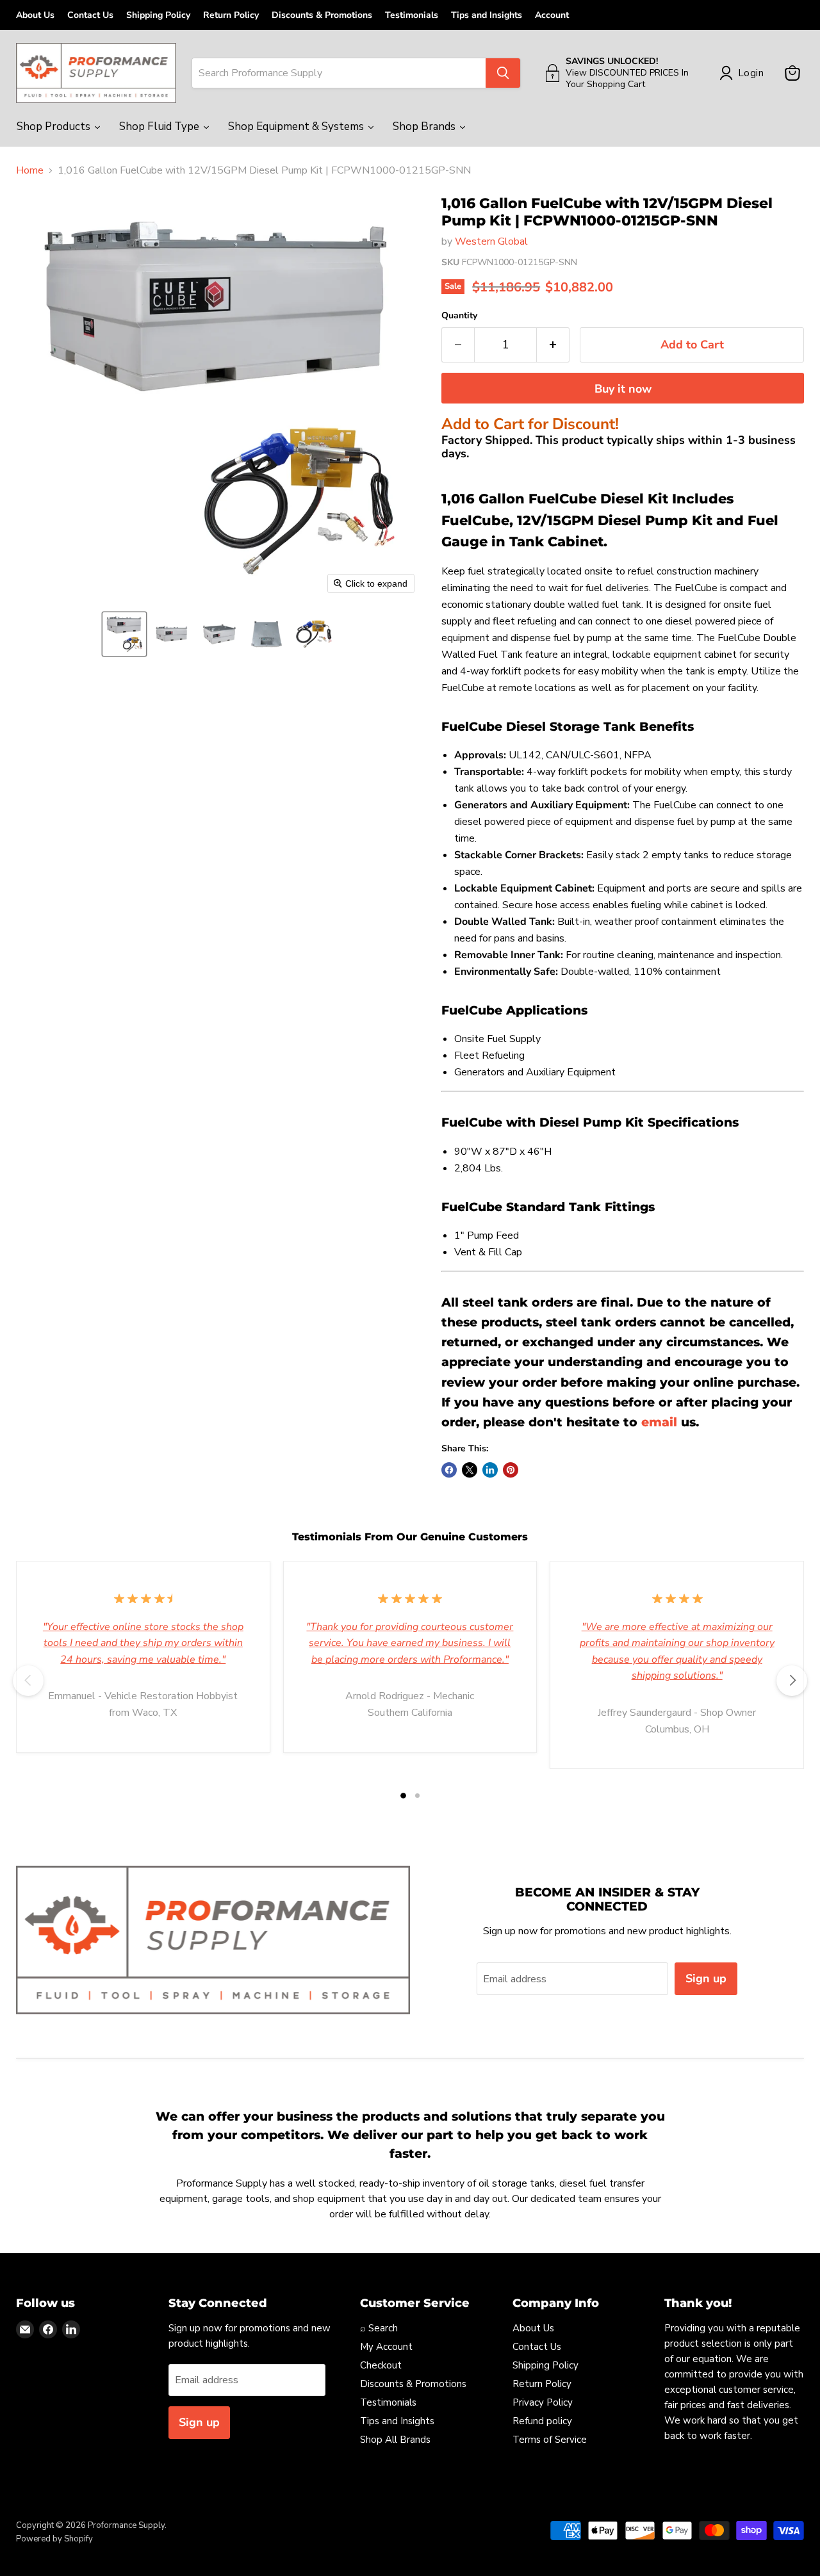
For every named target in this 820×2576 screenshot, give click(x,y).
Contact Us (90, 15)
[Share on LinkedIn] (490, 1470)
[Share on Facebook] (449, 1470)
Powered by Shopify (54, 2539)
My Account (386, 2347)
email (659, 1422)
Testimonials (412, 15)
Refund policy (542, 2421)
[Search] (503, 73)
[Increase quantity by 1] (553, 345)
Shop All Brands (395, 2440)
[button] (124, 634)
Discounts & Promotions (322, 15)
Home (30, 170)
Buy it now (623, 389)
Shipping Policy (158, 15)
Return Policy (231, 15)
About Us (35, 15)
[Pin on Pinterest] (511, 1470)
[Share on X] (470, 1470)
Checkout (381, 2365)
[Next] (792, 1681)
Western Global (491, 241)
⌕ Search (379, 2328)
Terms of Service (550, 2440)
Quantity (459, 316)
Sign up (706, 1978)
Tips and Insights (487, 15)
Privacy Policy (543, 2402)
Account (552, 15)
